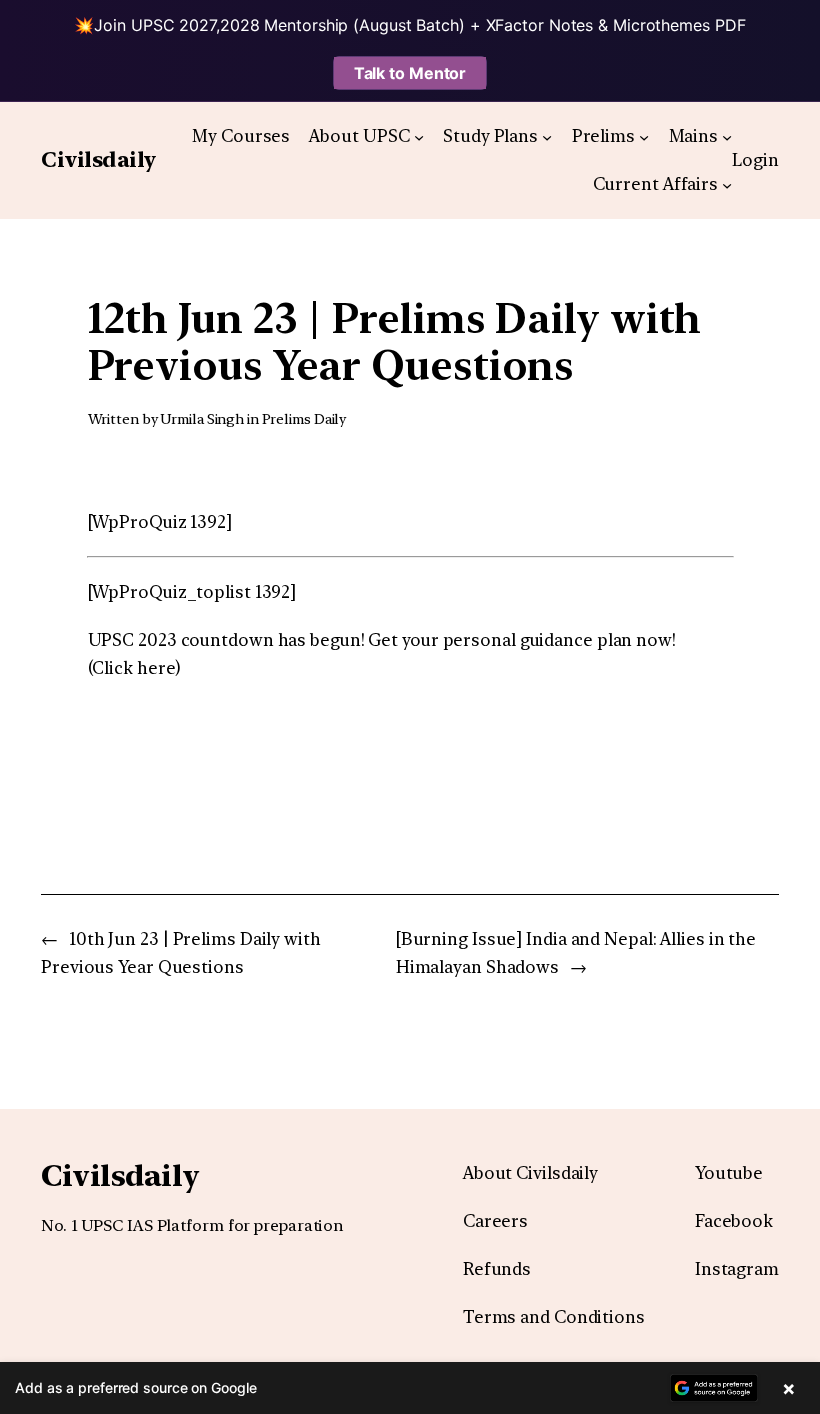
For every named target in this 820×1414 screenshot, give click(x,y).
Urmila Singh (202, 419)
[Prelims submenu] (644, 136)
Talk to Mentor (410, 73)
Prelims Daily (304, 419)
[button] (410, 1388)
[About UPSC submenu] (419, 136)
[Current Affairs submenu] (727, 185)
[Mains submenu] (727, 136)
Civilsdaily (98, 159)
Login (755, 160)
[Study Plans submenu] (547, 136)
